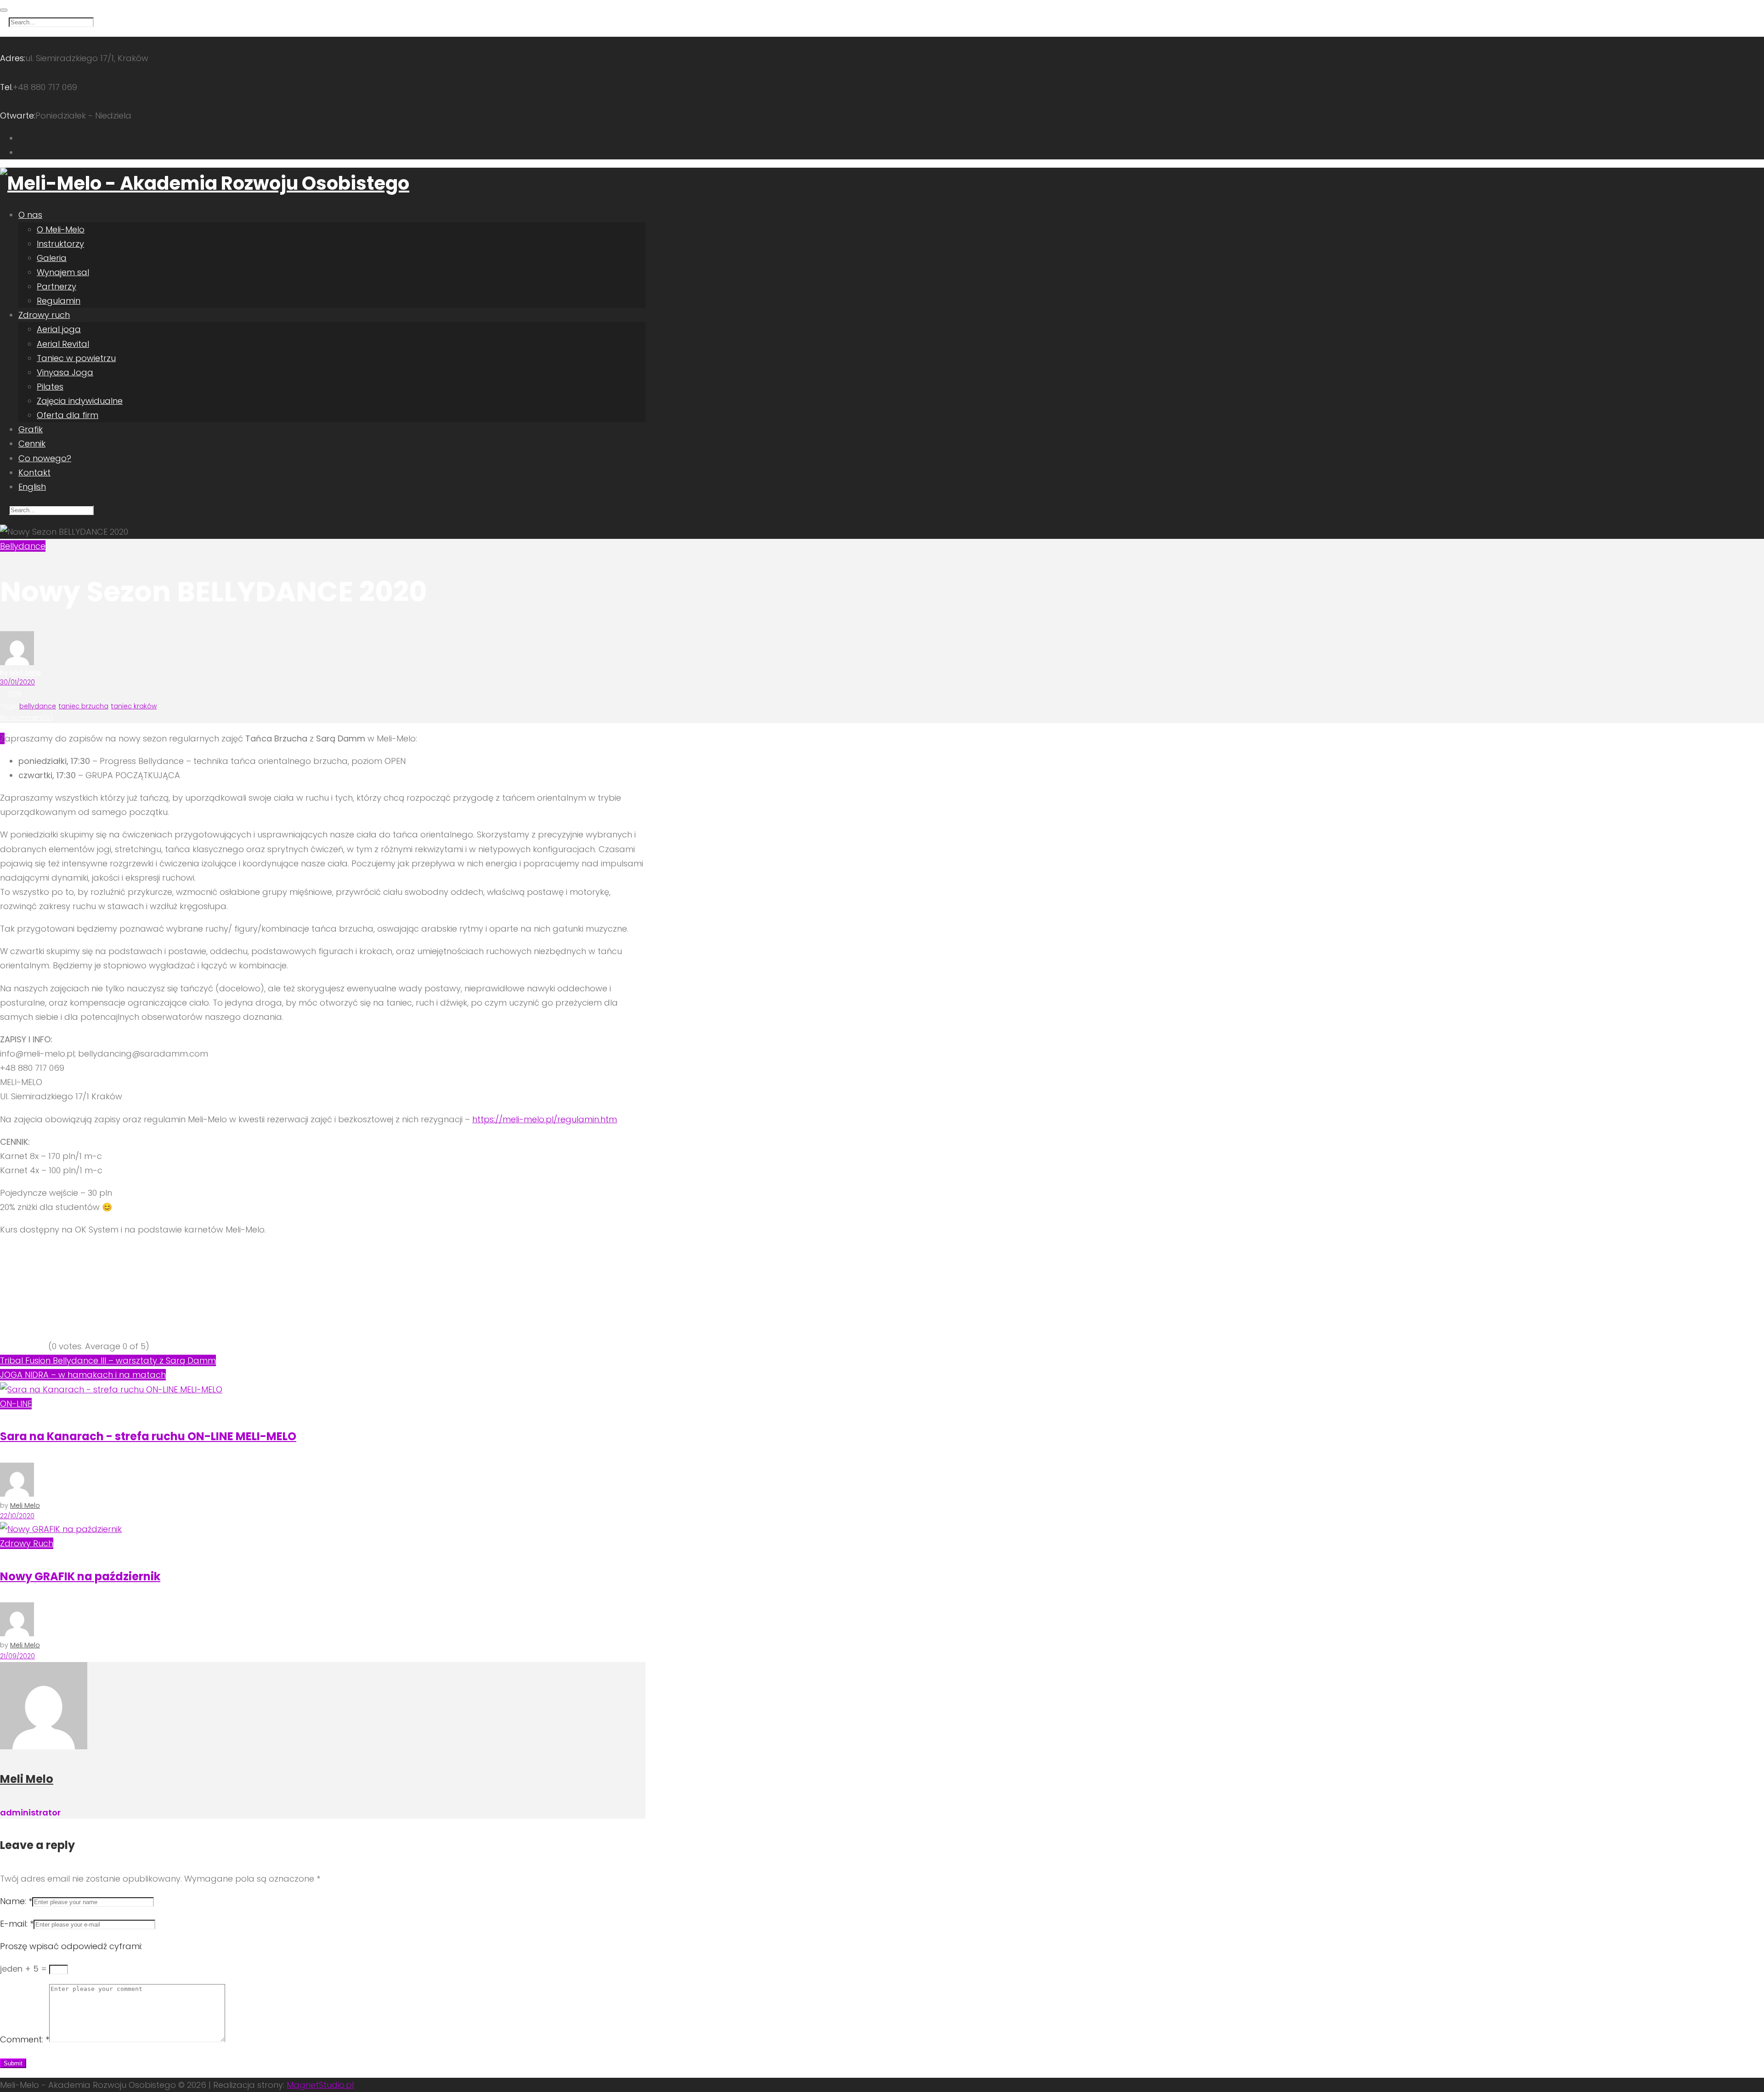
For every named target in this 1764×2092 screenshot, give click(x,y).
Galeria (52, 258)
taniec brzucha (84, 706)
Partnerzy (57, 286)
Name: (16, 1901)
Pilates (50, 387)
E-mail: (17, 1924)
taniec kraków (134, 706)
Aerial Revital (63, 344)
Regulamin (59, 301)
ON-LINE (16, 1404)
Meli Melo (25, 673)
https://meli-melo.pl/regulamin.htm (545, 1119)
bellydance (38, 706)
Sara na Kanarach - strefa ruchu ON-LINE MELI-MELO (148, 1436)
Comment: (25, 2039)
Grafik (31, 429)
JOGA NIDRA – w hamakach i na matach (83, 1375)
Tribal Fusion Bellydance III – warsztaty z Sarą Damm (108, 1360)
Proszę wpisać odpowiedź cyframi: (71, 1946)
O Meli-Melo (61, 229)
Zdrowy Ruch (27, 1543)
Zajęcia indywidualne (80, 401)
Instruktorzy (60, 244)
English (32, 487)
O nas (30, 215)
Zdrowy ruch (44, 315)
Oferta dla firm (68, 415)
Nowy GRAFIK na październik (80, 1576)
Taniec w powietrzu (76, 358)
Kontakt (34, 472)
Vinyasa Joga (65, 372)
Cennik (32, 444)
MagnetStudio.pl (320, 2085)
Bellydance (23, 546)
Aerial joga (59, 329)
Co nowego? (45, 458)
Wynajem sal (63, 272)
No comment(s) (26, 718)
